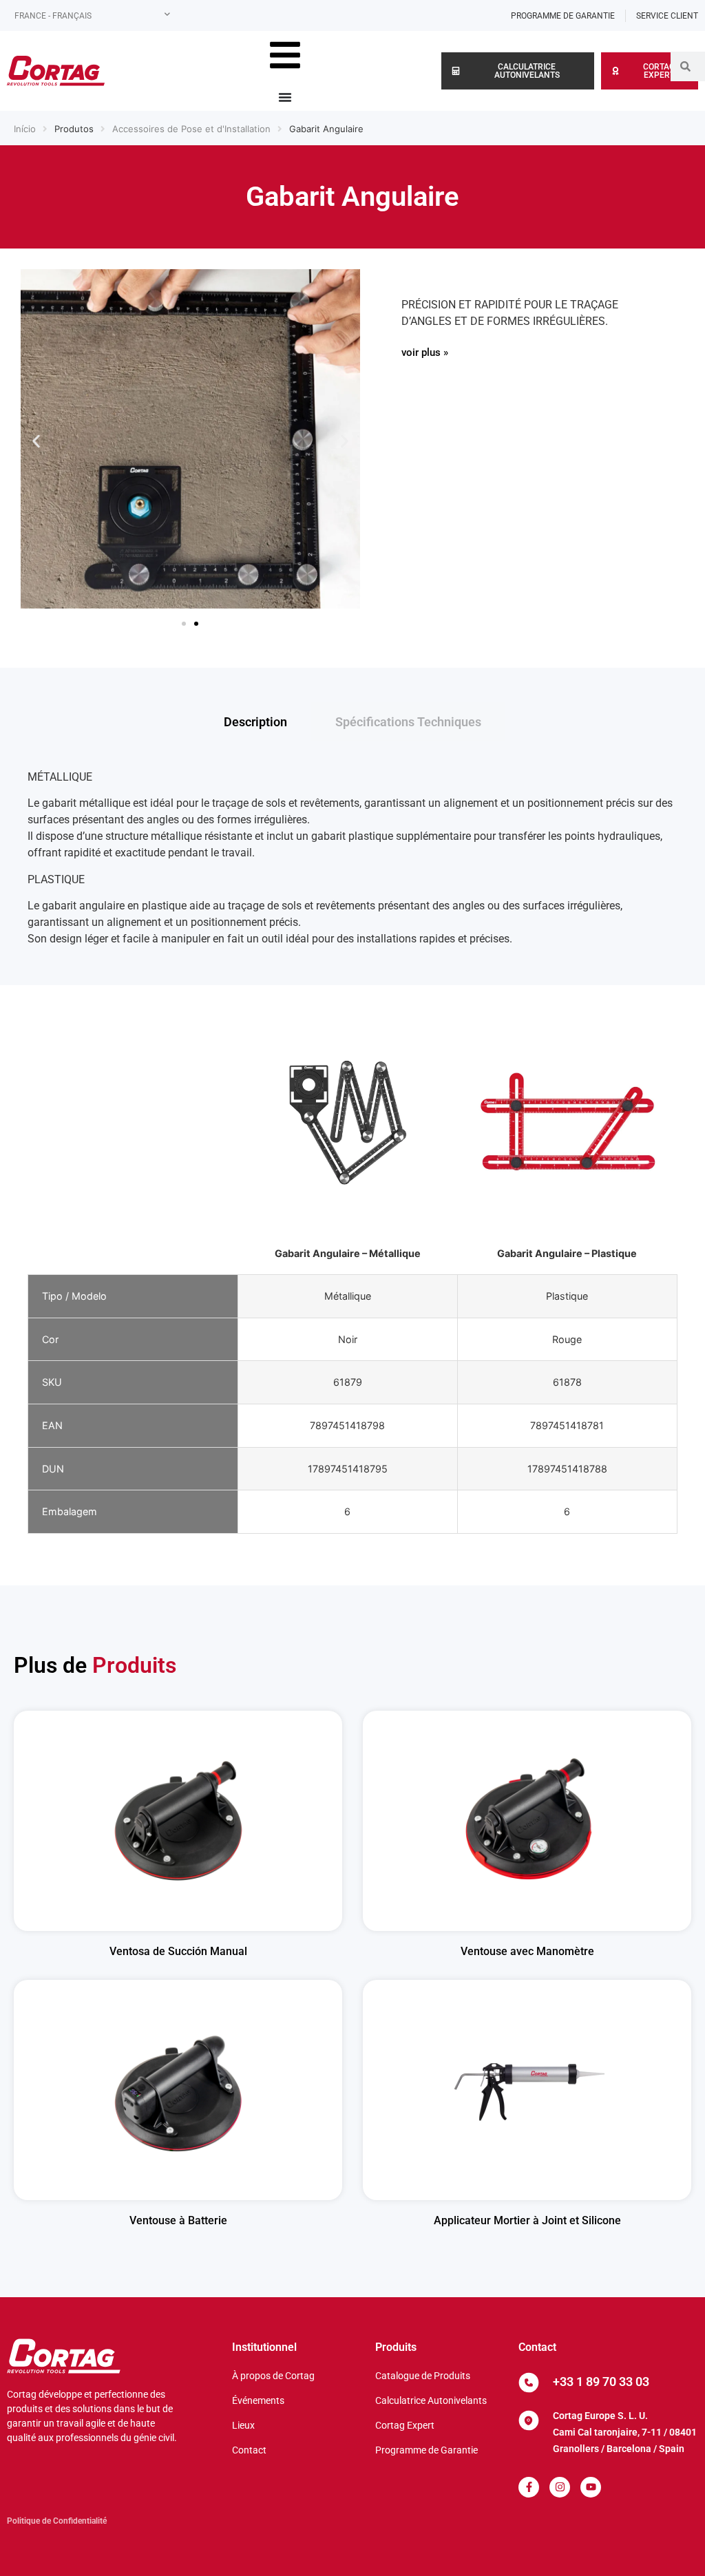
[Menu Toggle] (285, 97)
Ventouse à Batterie (178, 2220)
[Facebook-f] (529, 2487)
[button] (36, 441)
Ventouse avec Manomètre (527, 1951)
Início (25, 129)
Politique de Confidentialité (57, 2521)
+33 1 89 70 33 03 (601, 2382)
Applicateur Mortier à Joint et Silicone (527, 2220)
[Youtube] (591, 2487)
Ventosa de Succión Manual (178, 1951)
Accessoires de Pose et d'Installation (191, 129)
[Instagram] (560, 2487)
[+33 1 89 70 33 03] (529, 2383)
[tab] (255, 722)
